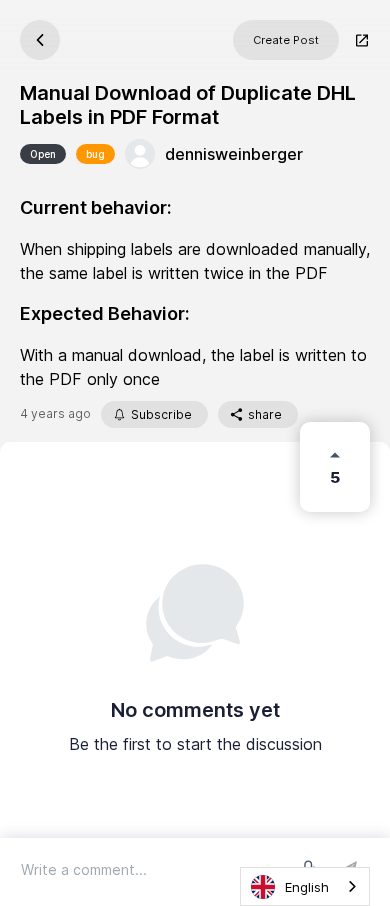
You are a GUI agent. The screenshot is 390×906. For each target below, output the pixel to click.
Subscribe (161, 414)
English (307, 887)
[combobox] (305, 886)
